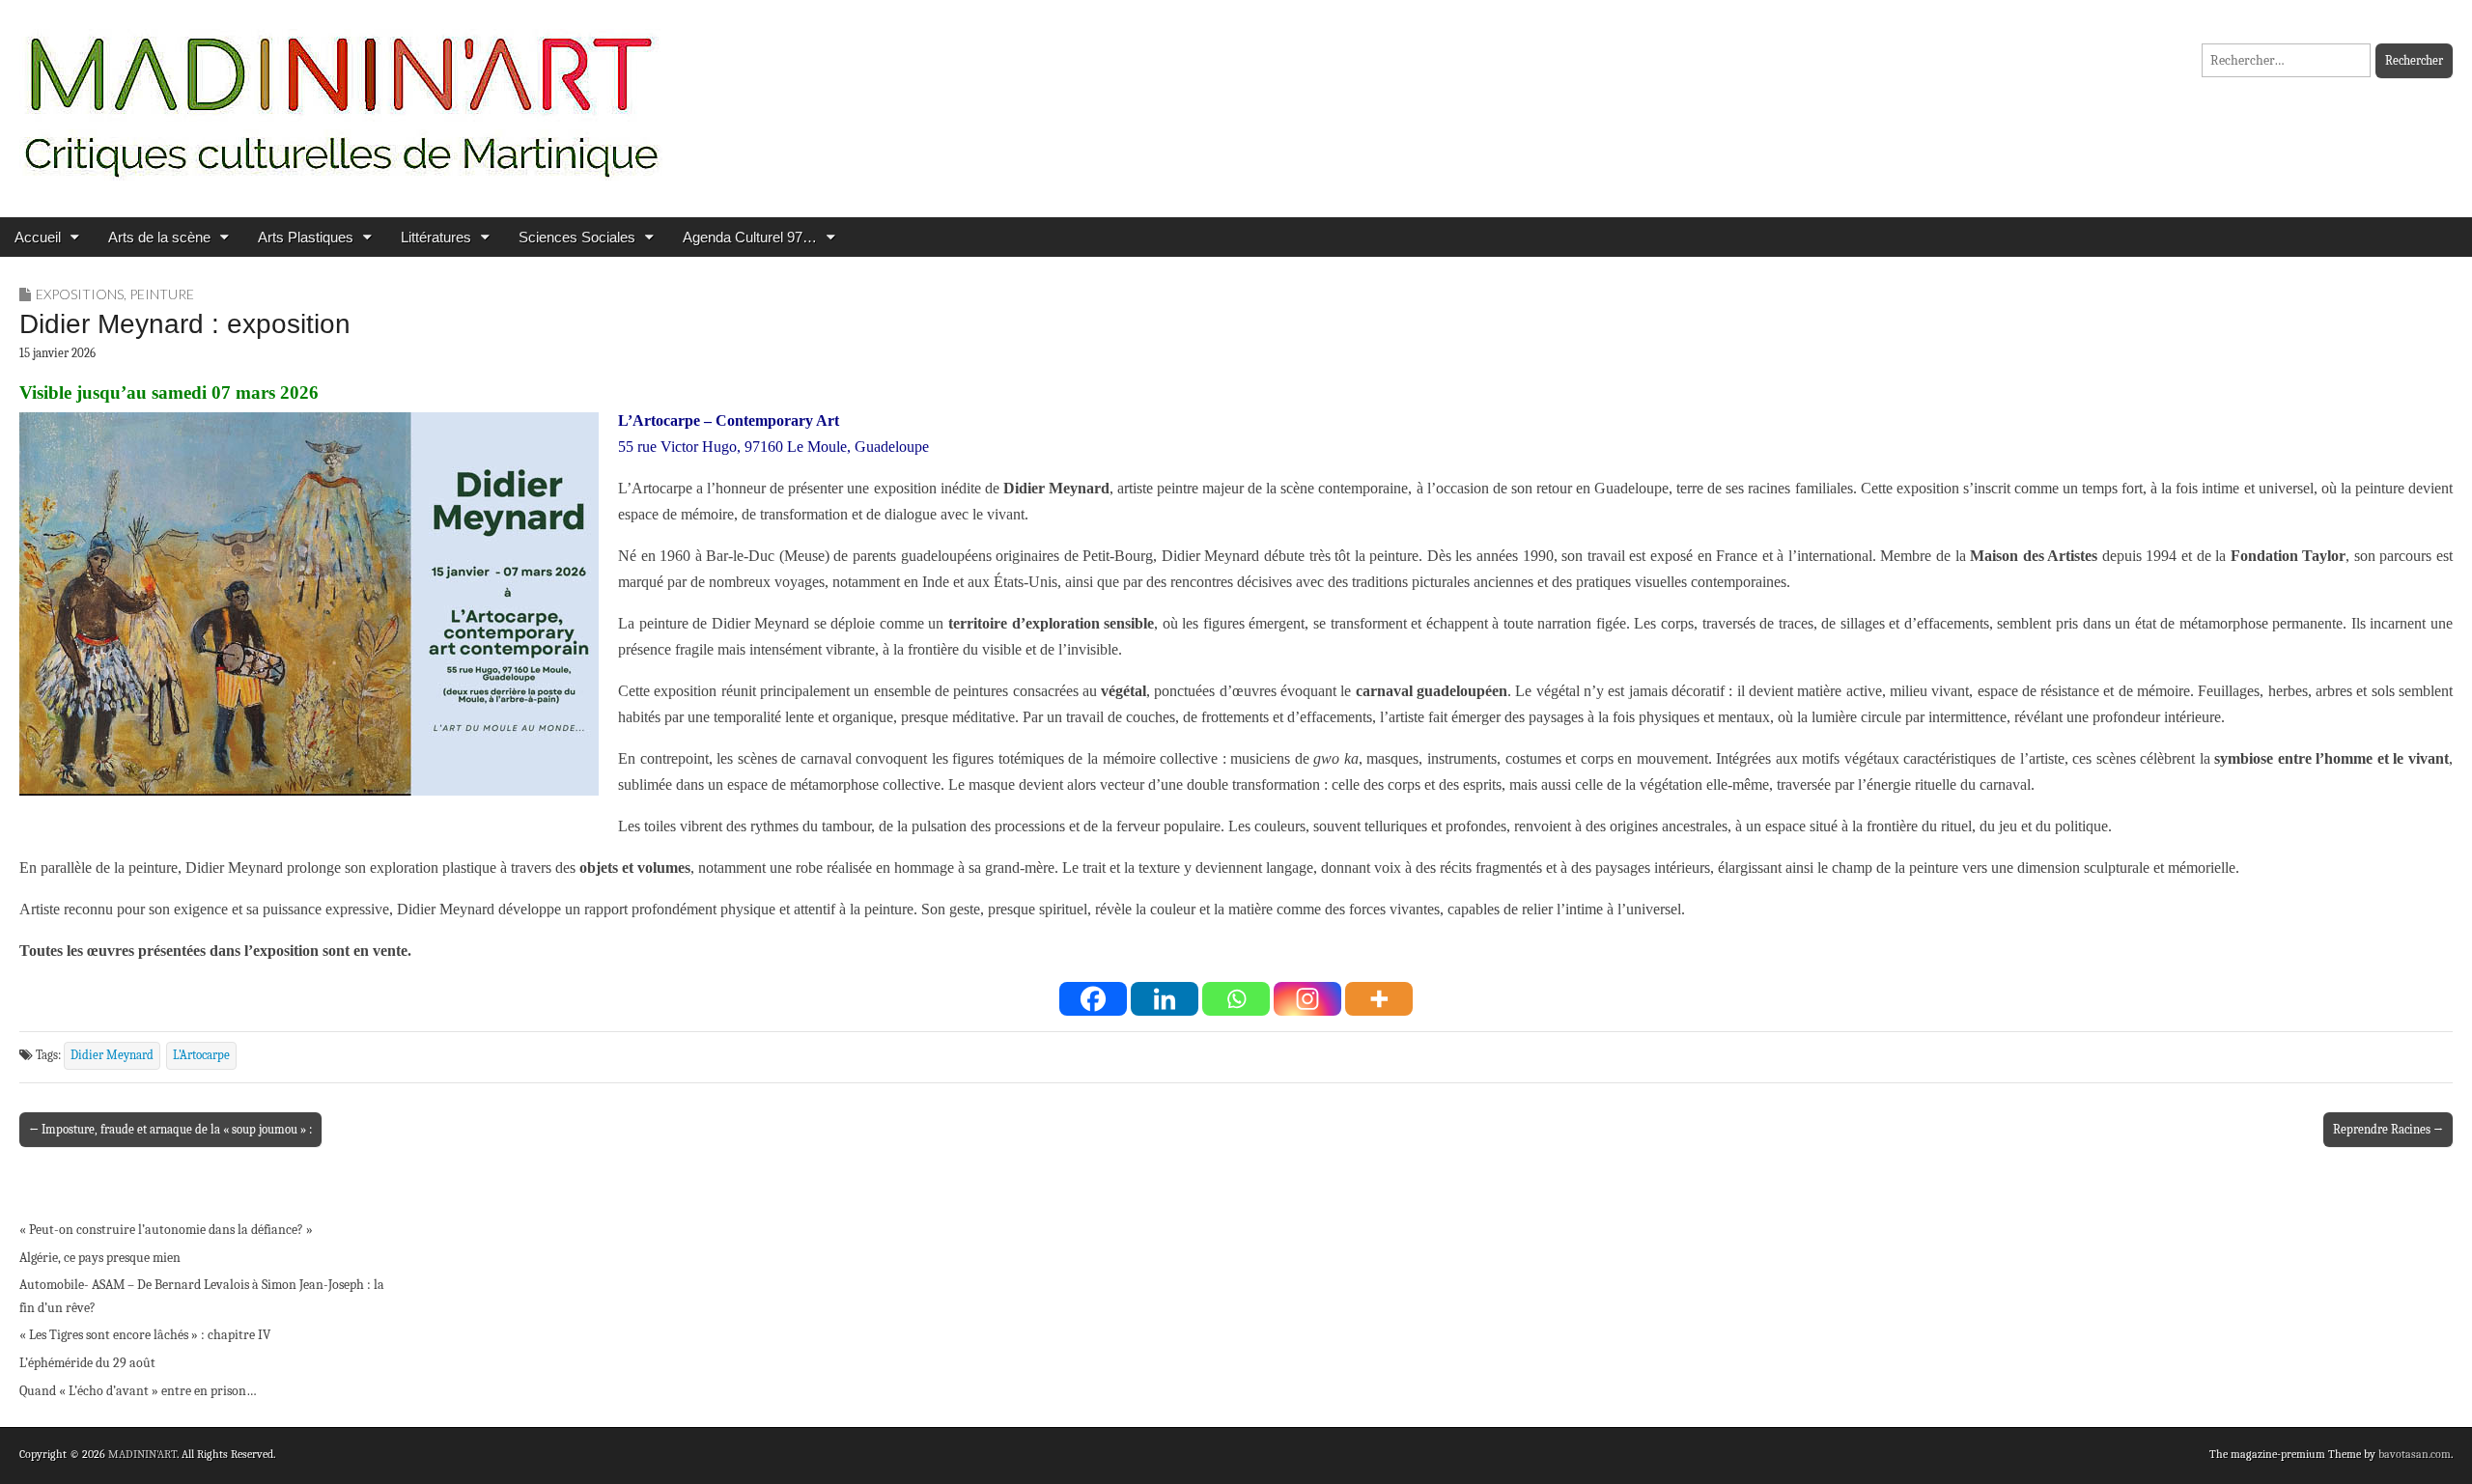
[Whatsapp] (1236, 999)
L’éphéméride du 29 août (87, 1363)
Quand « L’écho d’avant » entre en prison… (138, 1391)
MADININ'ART (142, 1454)
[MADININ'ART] (341, 94)
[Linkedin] (1165, 999)
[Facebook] (1093, 999)
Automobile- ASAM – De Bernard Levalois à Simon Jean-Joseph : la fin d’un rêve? (202, 1296)
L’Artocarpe (201, 1055)
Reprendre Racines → (2388, 1129)
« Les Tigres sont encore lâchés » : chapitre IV (145, 1335)
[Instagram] (1307, 999)
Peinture (162, 294)
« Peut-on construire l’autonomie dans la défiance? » (166, 1230)
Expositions (80, 294)
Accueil (38, 237)
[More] (1379, 999)
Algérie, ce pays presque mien (100, 1258)
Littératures (436, 237)
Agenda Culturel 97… (750, 237)
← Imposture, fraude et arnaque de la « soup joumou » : (170, 1129)
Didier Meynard (112, 1055)
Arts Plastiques (306, 237)
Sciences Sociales (577, 237)
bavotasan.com (2415, 1454)
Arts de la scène (159, 237)
